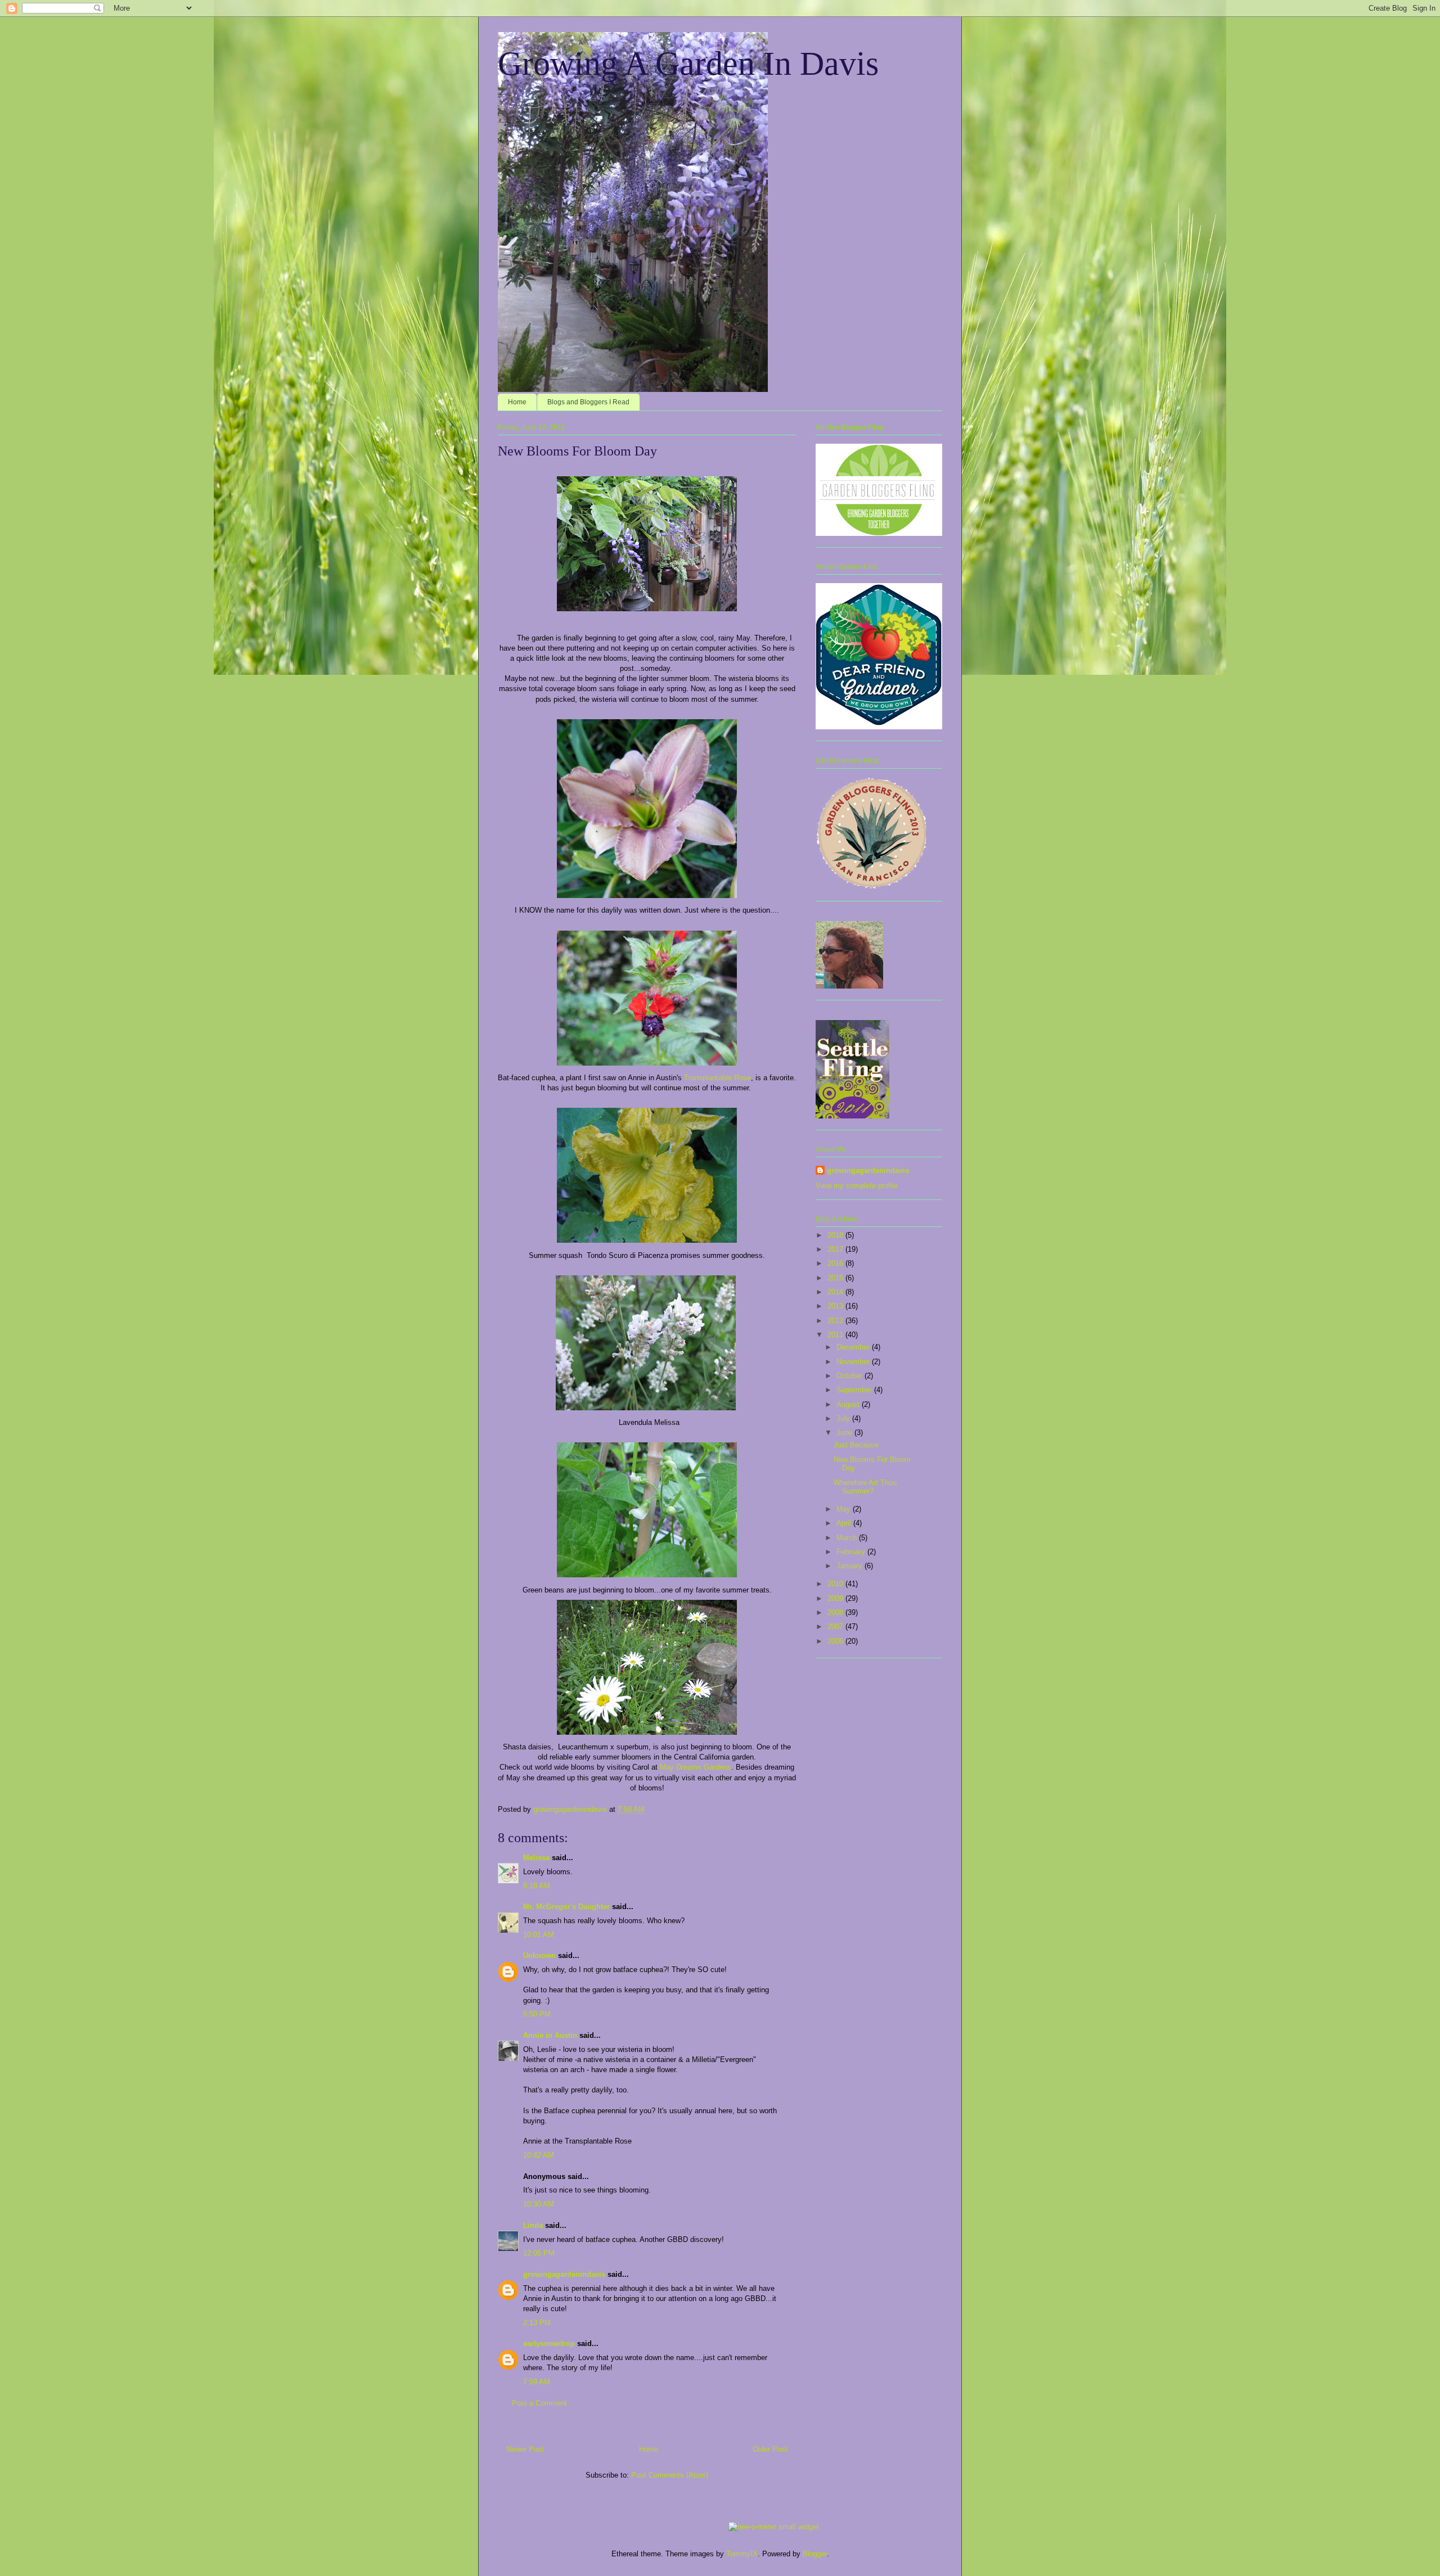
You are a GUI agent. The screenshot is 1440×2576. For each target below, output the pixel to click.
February (852, 1552)
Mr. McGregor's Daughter (566, 1907)
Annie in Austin (550, 2035)
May (845, 1509)
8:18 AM (537, 1886)
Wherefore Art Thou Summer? (865, 1487)
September (855, 1390)
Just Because (856, 1445)
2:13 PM (537, 2323)
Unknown (539, 1955)
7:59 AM (537, 2382)
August (849, 1404)
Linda (533, 2225)
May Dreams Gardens (696, 1767)
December (854, 1347)
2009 (836, 1598)
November (854, 1362)
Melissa (536, 1858)
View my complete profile (857, 1186)
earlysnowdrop (549, 2343)
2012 (836, 1321)
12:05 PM (539, 2253)
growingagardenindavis (564, 2274)
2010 (836, 1584)
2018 (836, 1235)
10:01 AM (539, 1935)
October (850, 1376)
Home (517, 402)
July (844, 1418)
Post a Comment (539, 2403)
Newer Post (525, 2449)
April (845, 1523)
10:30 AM (539, 2204)
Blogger (815, 2554)
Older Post (770, 2449)
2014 (836, 1292)
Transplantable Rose (717, 1078)
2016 (836, 1263)
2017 (836, 1249)
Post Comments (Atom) (670, 2475)
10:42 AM (539, 2155)
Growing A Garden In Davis (688, 64)
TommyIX (742, 2554)
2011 (836, 1335)
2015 (836, 1278)
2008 (836, 1612)
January (850, 1566)
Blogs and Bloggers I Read (588, 402)
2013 (836, 1306)
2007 (836, 1627)
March (848, 1538)
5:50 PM (537, 2014)
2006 (836, 1641)
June (845, 1433)
